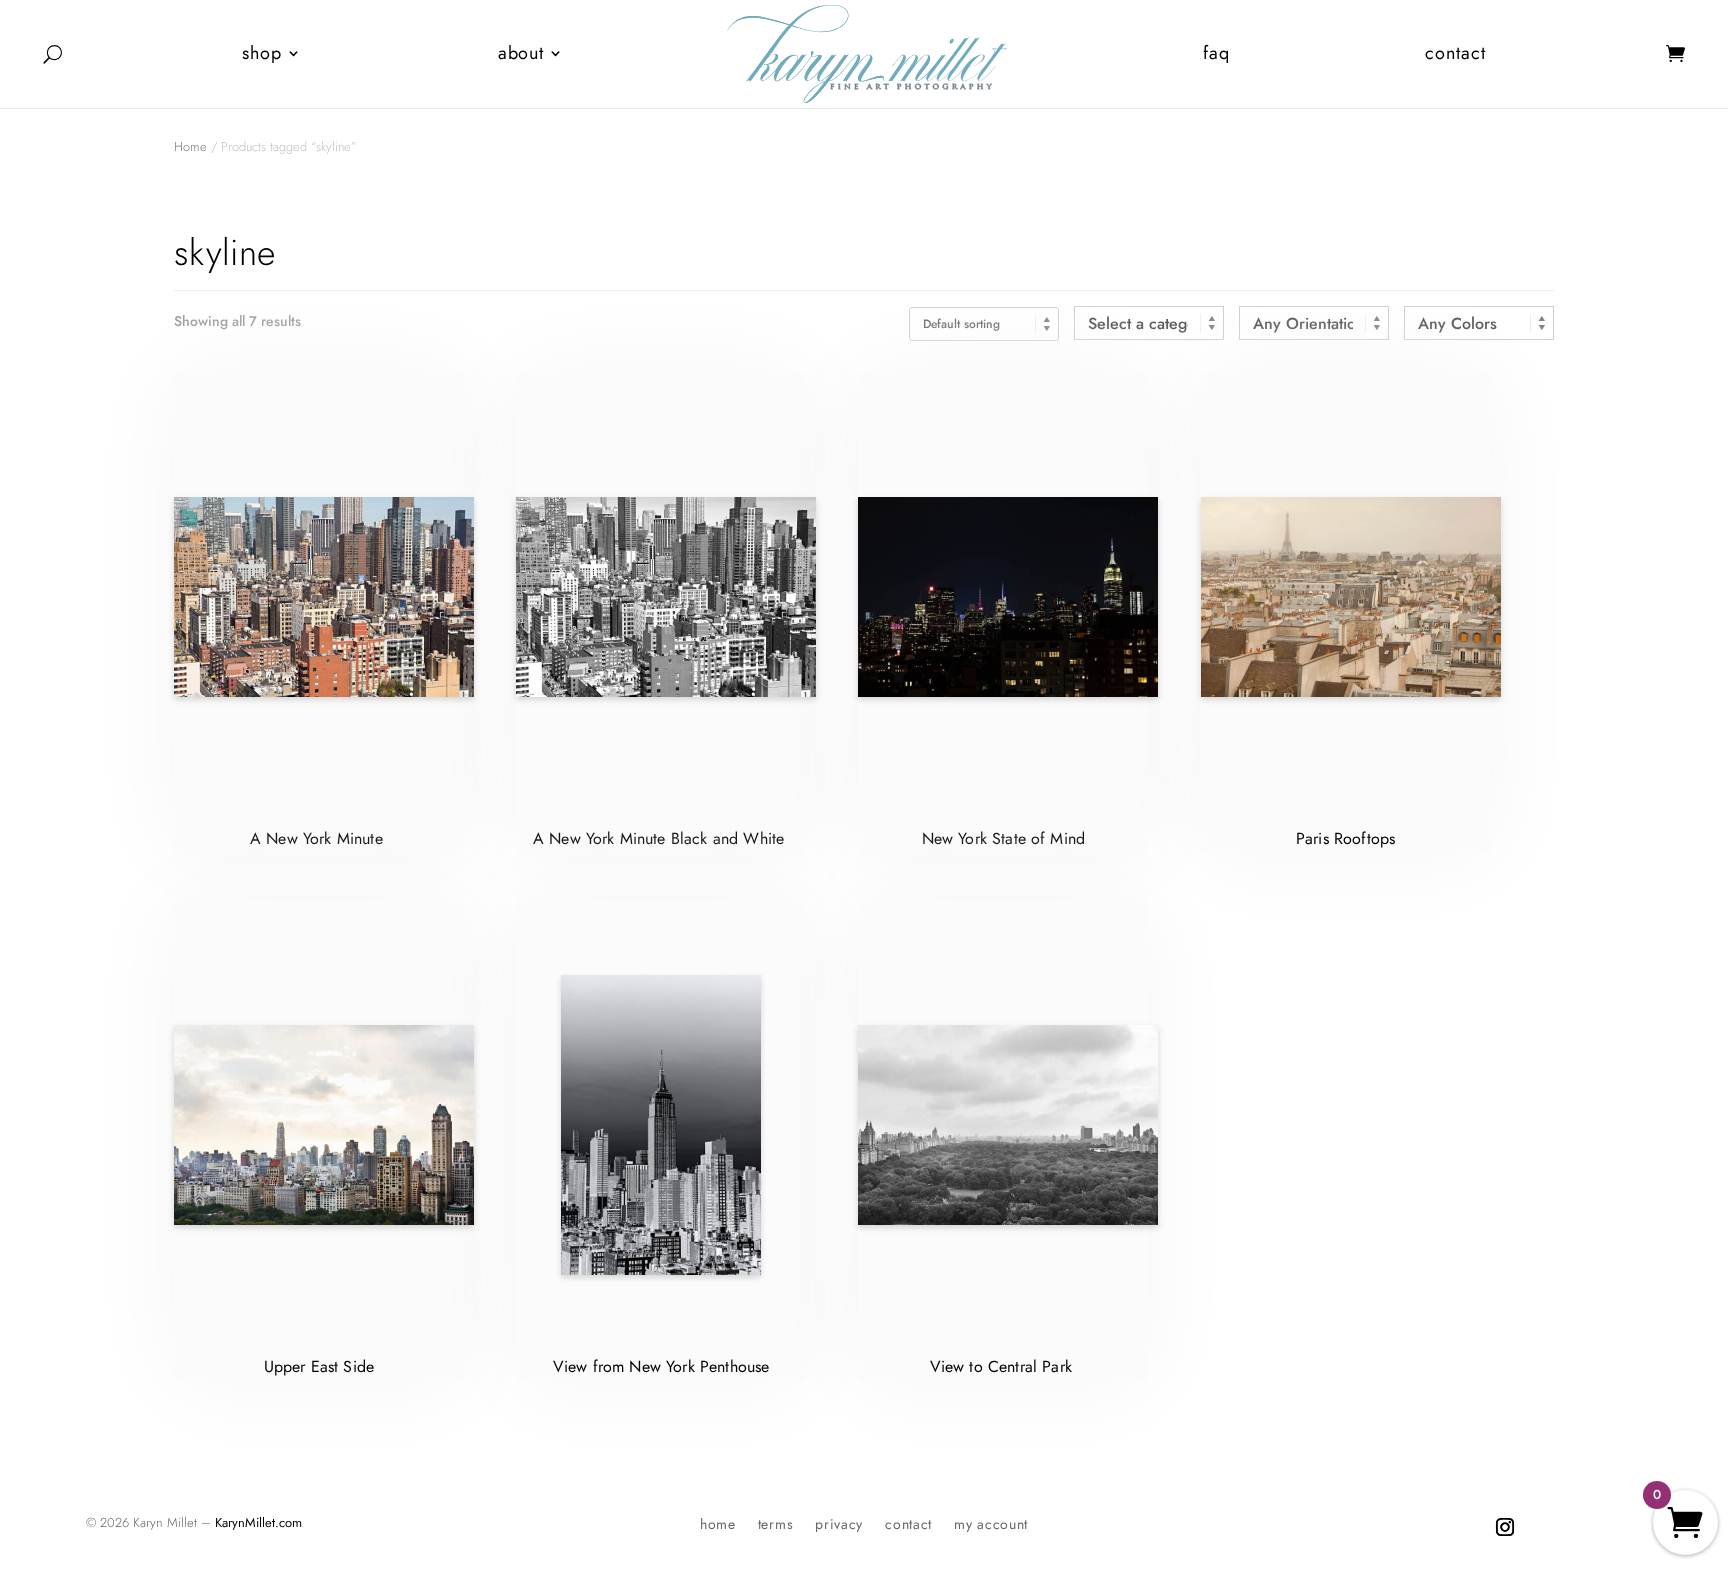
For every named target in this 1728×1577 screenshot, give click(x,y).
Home (190, 146)
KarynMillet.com (258, 1522)
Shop (262, 53)
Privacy (839, 1525)
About (521, 53)
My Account (991, 1525)
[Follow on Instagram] (1505, 1527)
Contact (1455, 53)
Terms (776, 1525)
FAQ (1216, 53)
